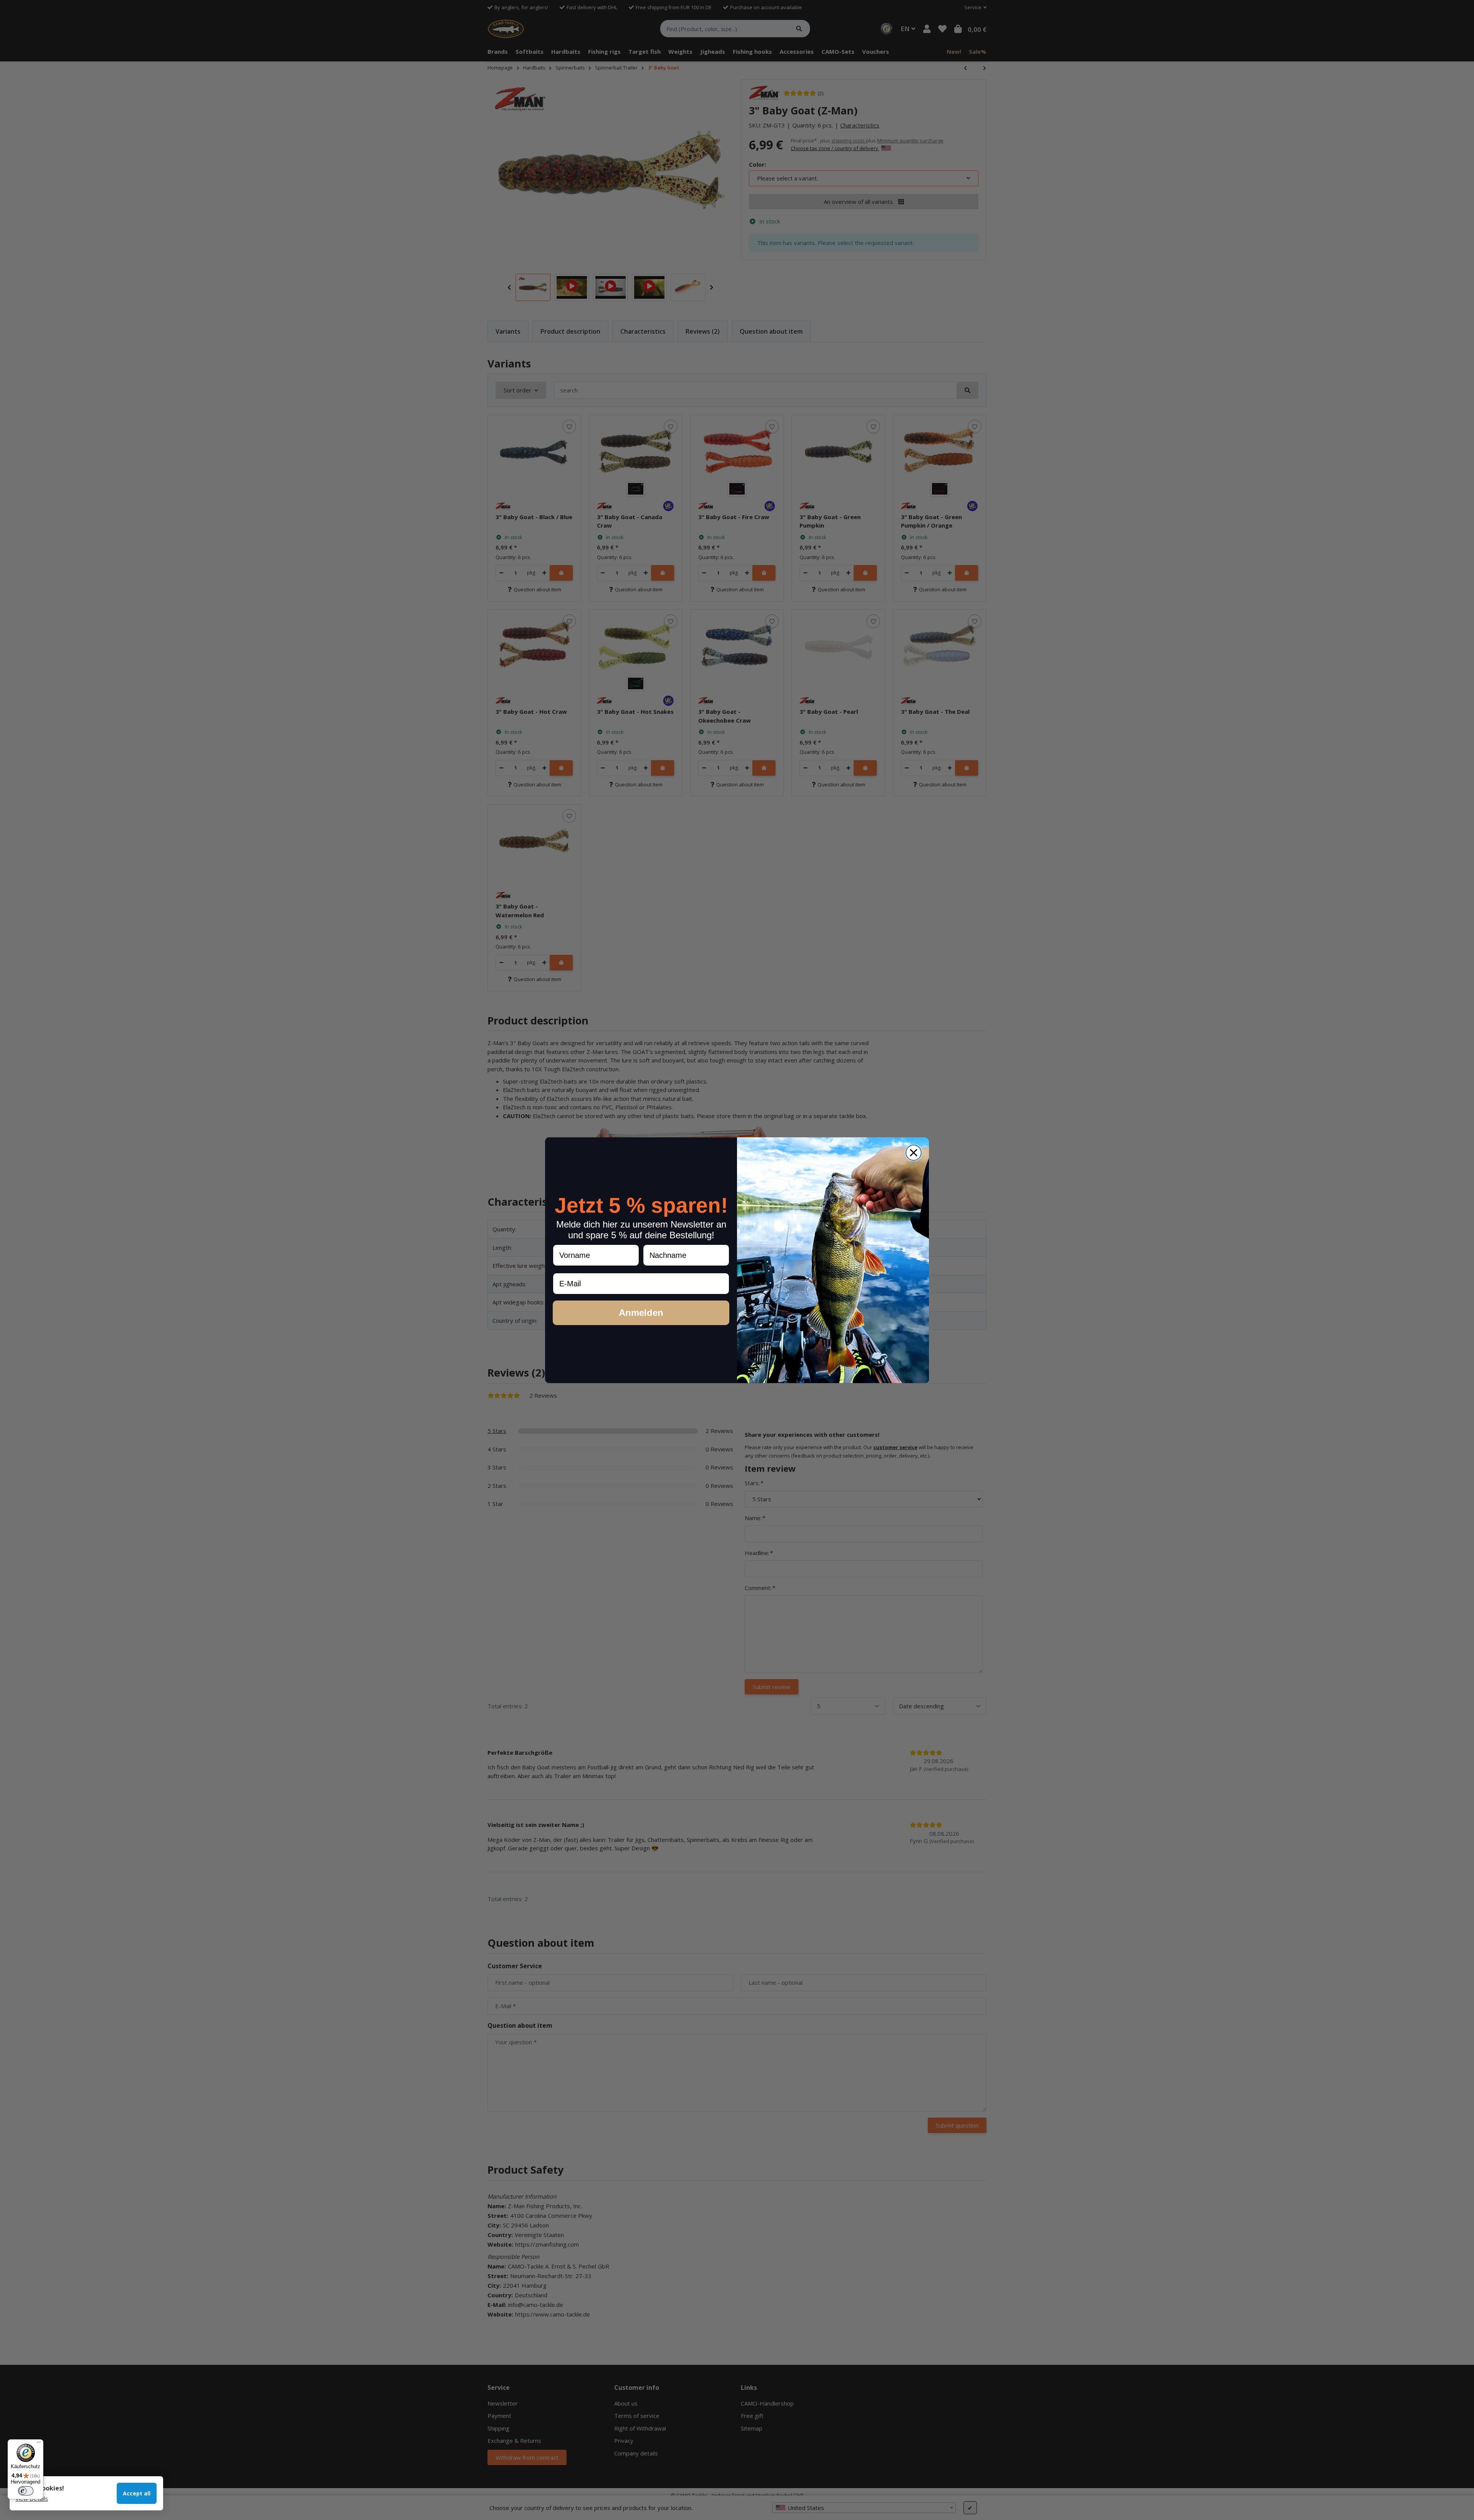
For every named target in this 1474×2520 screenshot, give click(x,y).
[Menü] (39, 2444)
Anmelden (641, 1313)
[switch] (26, 2491)
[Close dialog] (914, 1153)
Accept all (137, 2493)
